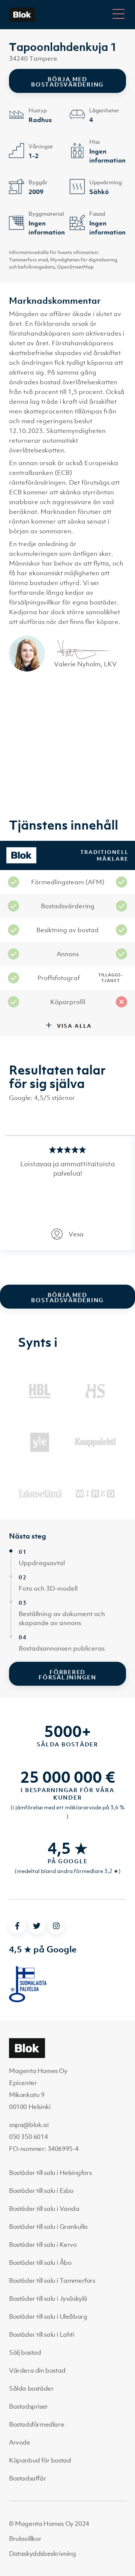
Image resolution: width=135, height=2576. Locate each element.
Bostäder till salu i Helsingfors (50, 2173)
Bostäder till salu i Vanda (44, 2209)
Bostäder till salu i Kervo (43, 2245)
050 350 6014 (28, 2137)
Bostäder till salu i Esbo (41, 2191)
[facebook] (17, 1926)
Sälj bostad (25, 2352)
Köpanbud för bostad (40, 2460)
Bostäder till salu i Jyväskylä (48, 2298)
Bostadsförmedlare (37, 2424)
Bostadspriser (28, 2406)
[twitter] (37, 1926)
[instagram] (56, 1926)
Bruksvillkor (25, 2539)
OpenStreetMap (75, 267)
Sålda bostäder (31, 2388)
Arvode (20, 2442)
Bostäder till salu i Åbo (40, 2263)
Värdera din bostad (37, 2370)
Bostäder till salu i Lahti (42, 2334)
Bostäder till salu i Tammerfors (52, 2280)
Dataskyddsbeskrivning (43, 2554)
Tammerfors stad (28, 260)
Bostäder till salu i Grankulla (48, 2227)
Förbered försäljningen (67, 1675)
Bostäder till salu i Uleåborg (48, 2316)
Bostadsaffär (28, 2478)
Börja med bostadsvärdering (67, 82)
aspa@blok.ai (29, 2125)
